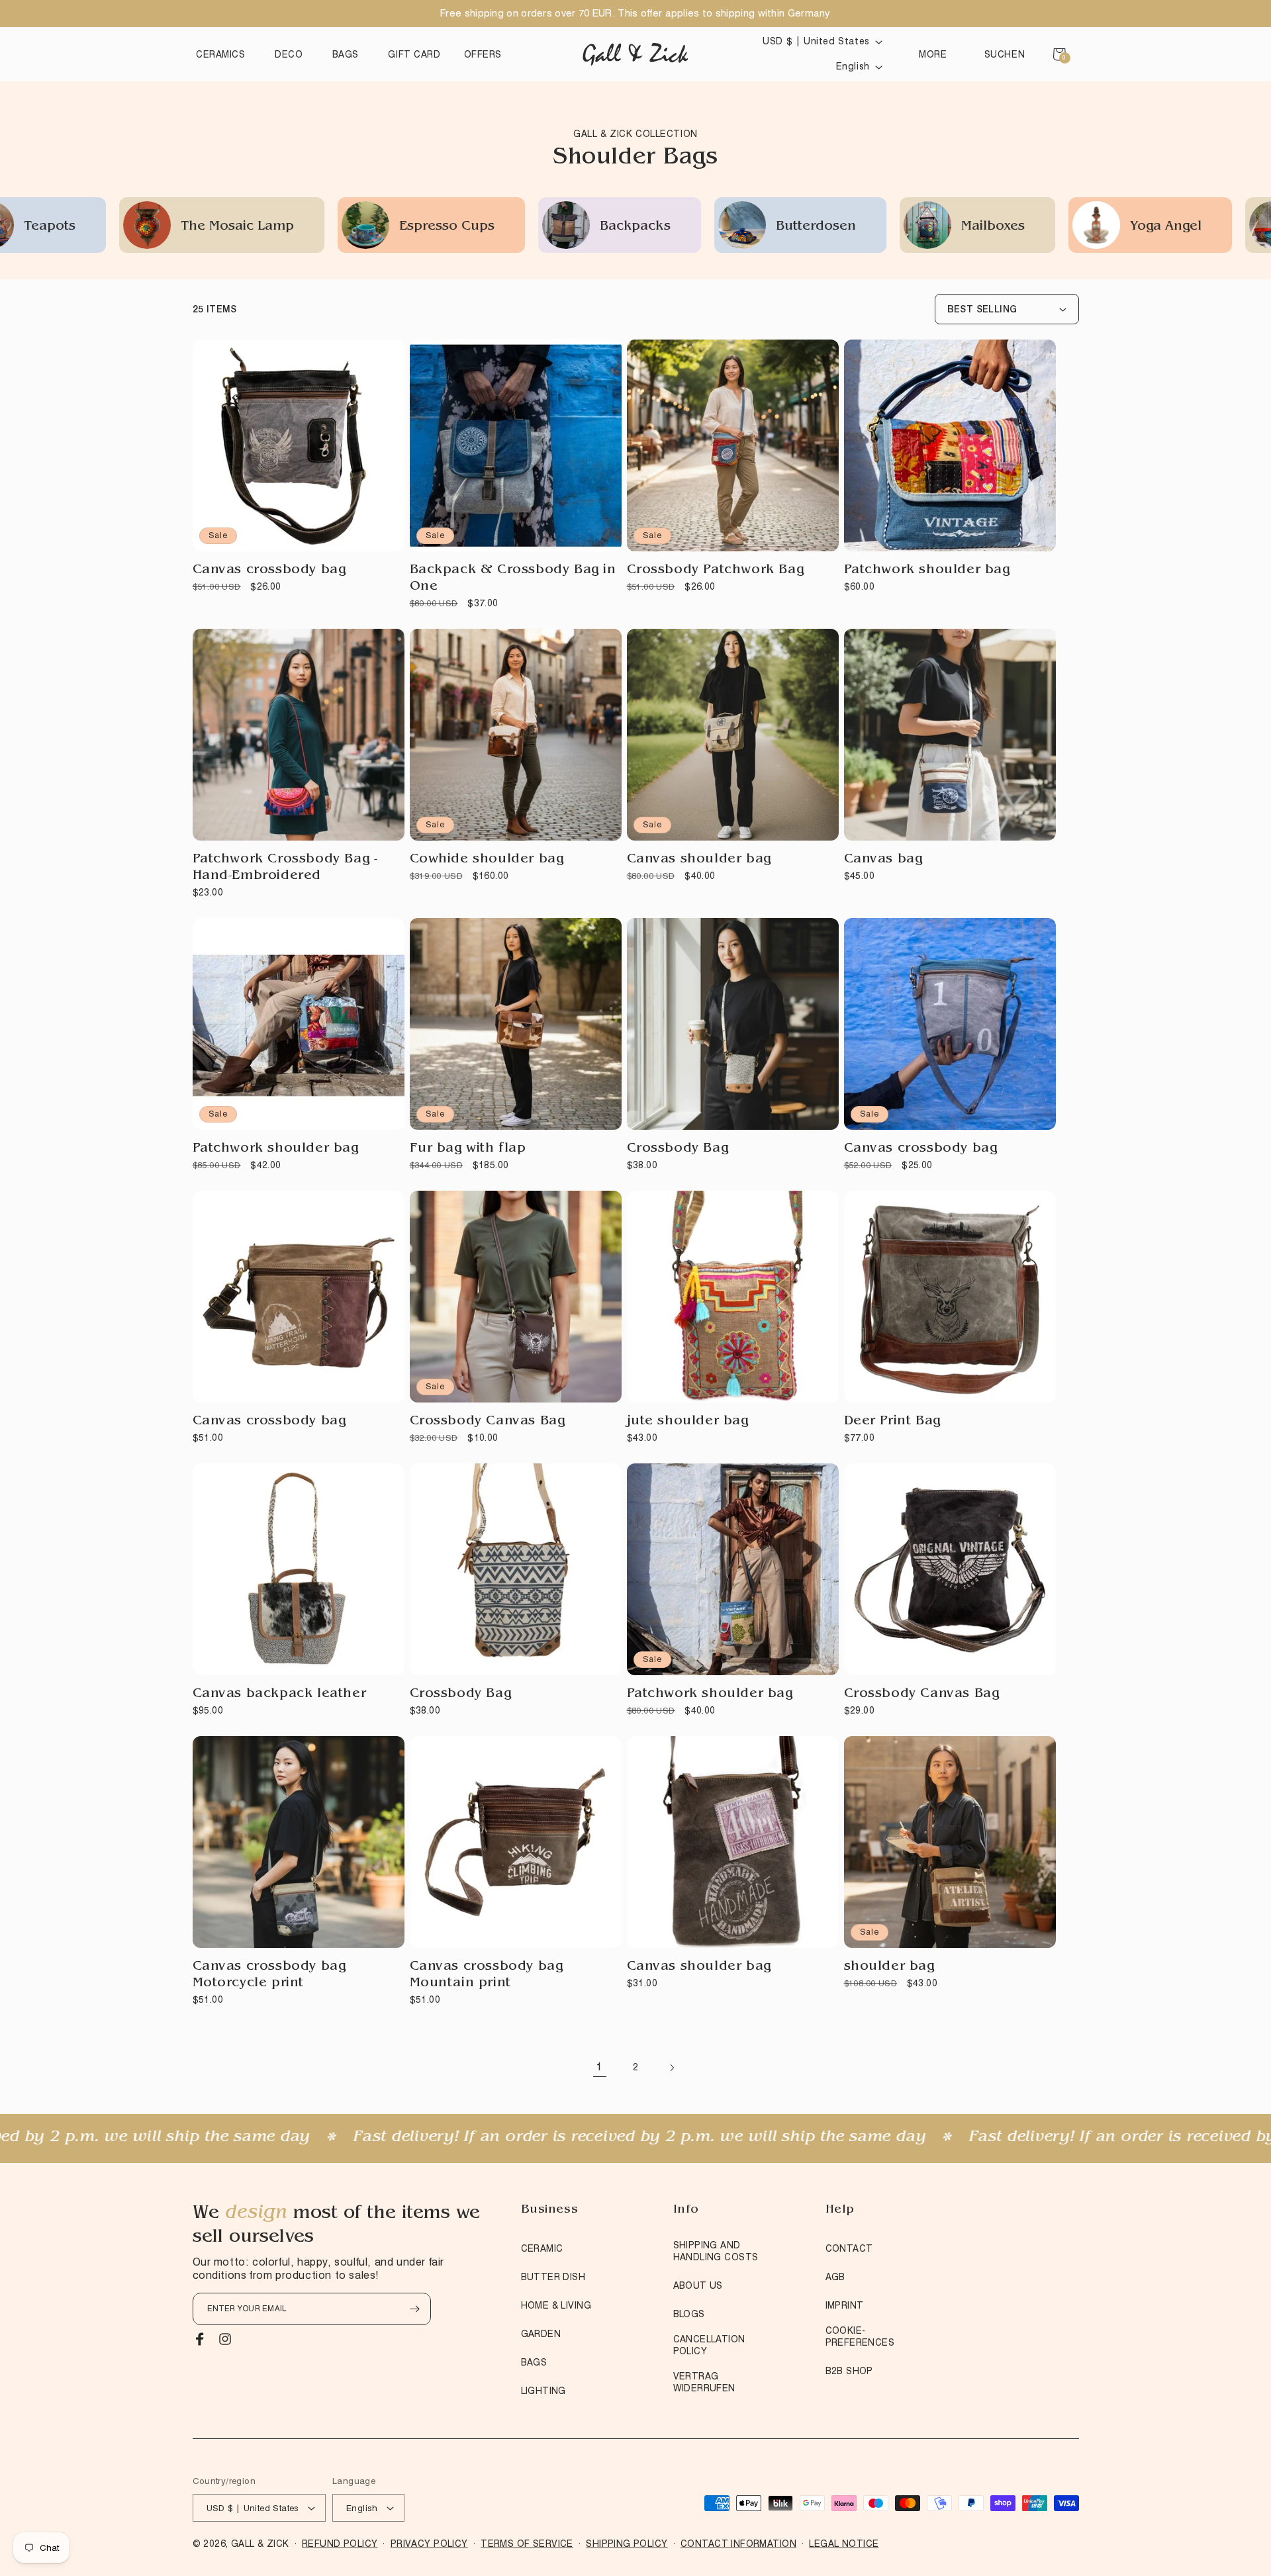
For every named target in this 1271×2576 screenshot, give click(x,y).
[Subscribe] (415, 2309)
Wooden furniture (1200, 227)
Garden (541, 2334)
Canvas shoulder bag (699, 860)
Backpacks (327, 227)
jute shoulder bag (688, 1422)
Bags (534, 2362)
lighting (543, 2391)
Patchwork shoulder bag (927, 571)
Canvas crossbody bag (269, 571)
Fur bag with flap (468, 1149)
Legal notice (844, 2544)
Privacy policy (429, 2544)
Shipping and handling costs (716, 2251)
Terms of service (527, 2544)
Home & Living (556, 2305)
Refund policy (340, 2544)
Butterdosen (507, 227)
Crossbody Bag (678, 1149)
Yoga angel (857, 227)
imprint (845, 2305)
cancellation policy (709, 2345)
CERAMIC (542, 2248)
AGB (835, 2277)
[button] (224, 54)
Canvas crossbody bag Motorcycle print (269, 1975)
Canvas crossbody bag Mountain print (487, 1975)
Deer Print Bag (892, 1422)
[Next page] (671, 2068)
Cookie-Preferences (860, 2336)
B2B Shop (849, 2371)
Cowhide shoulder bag (487, 860)
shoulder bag (889, 1967)
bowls (1017, 227)
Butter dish (553, 2277)
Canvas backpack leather (280, 1694)
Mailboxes (684, 227)
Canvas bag (883, 860)
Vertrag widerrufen (704, 2382)
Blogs (689, 2314)
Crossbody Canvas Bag (488, 1422)
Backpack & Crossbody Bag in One (513, 579)
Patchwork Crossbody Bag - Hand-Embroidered (285, 868)
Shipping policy (627, 2544)
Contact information (738, 2544)
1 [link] (600, 2067)
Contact (849, 2248)
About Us (698, 2285)
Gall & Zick (260, 2544)
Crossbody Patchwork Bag (716, 571)
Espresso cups (138, 227)
